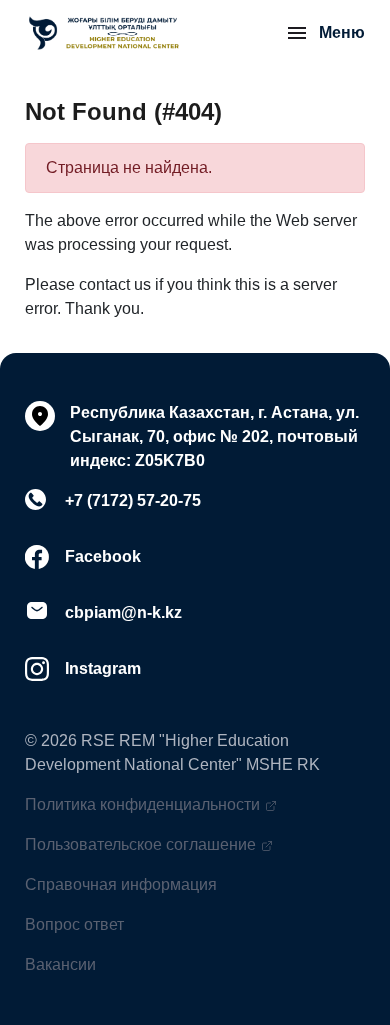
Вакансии (60, 964)
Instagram (103, 668)
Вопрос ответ (74, 924)
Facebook (103, 556)
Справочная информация (121, 884)
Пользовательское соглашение (140, 844)
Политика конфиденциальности (142, 804)
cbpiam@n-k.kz (123, 612)
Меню (342, 32)
